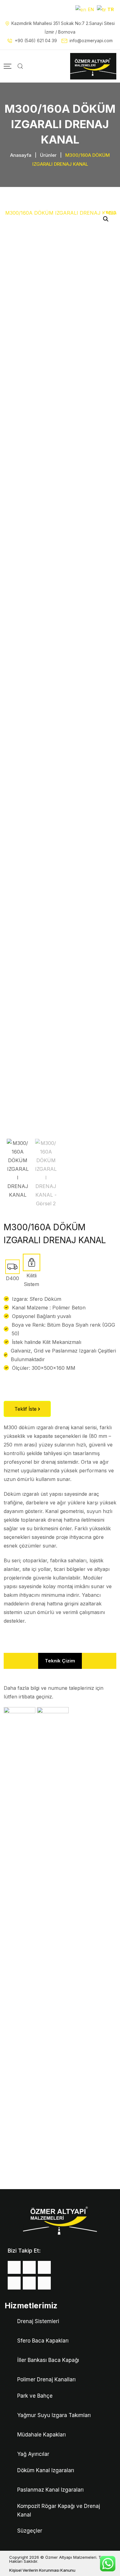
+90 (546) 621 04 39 (36, 41)
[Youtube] (29, 2283)
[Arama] (20, 66)
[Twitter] (29, 2267)
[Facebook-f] (14, 2267)
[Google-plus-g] (14, 2283)
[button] (106, 219)
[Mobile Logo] (93, 66)
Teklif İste (26, 1409)
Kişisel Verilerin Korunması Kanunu (42, 2570)
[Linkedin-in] (44, 2283)
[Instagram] (44, 2267)
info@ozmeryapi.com (91, 41)
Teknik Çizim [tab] (60, 1661)
